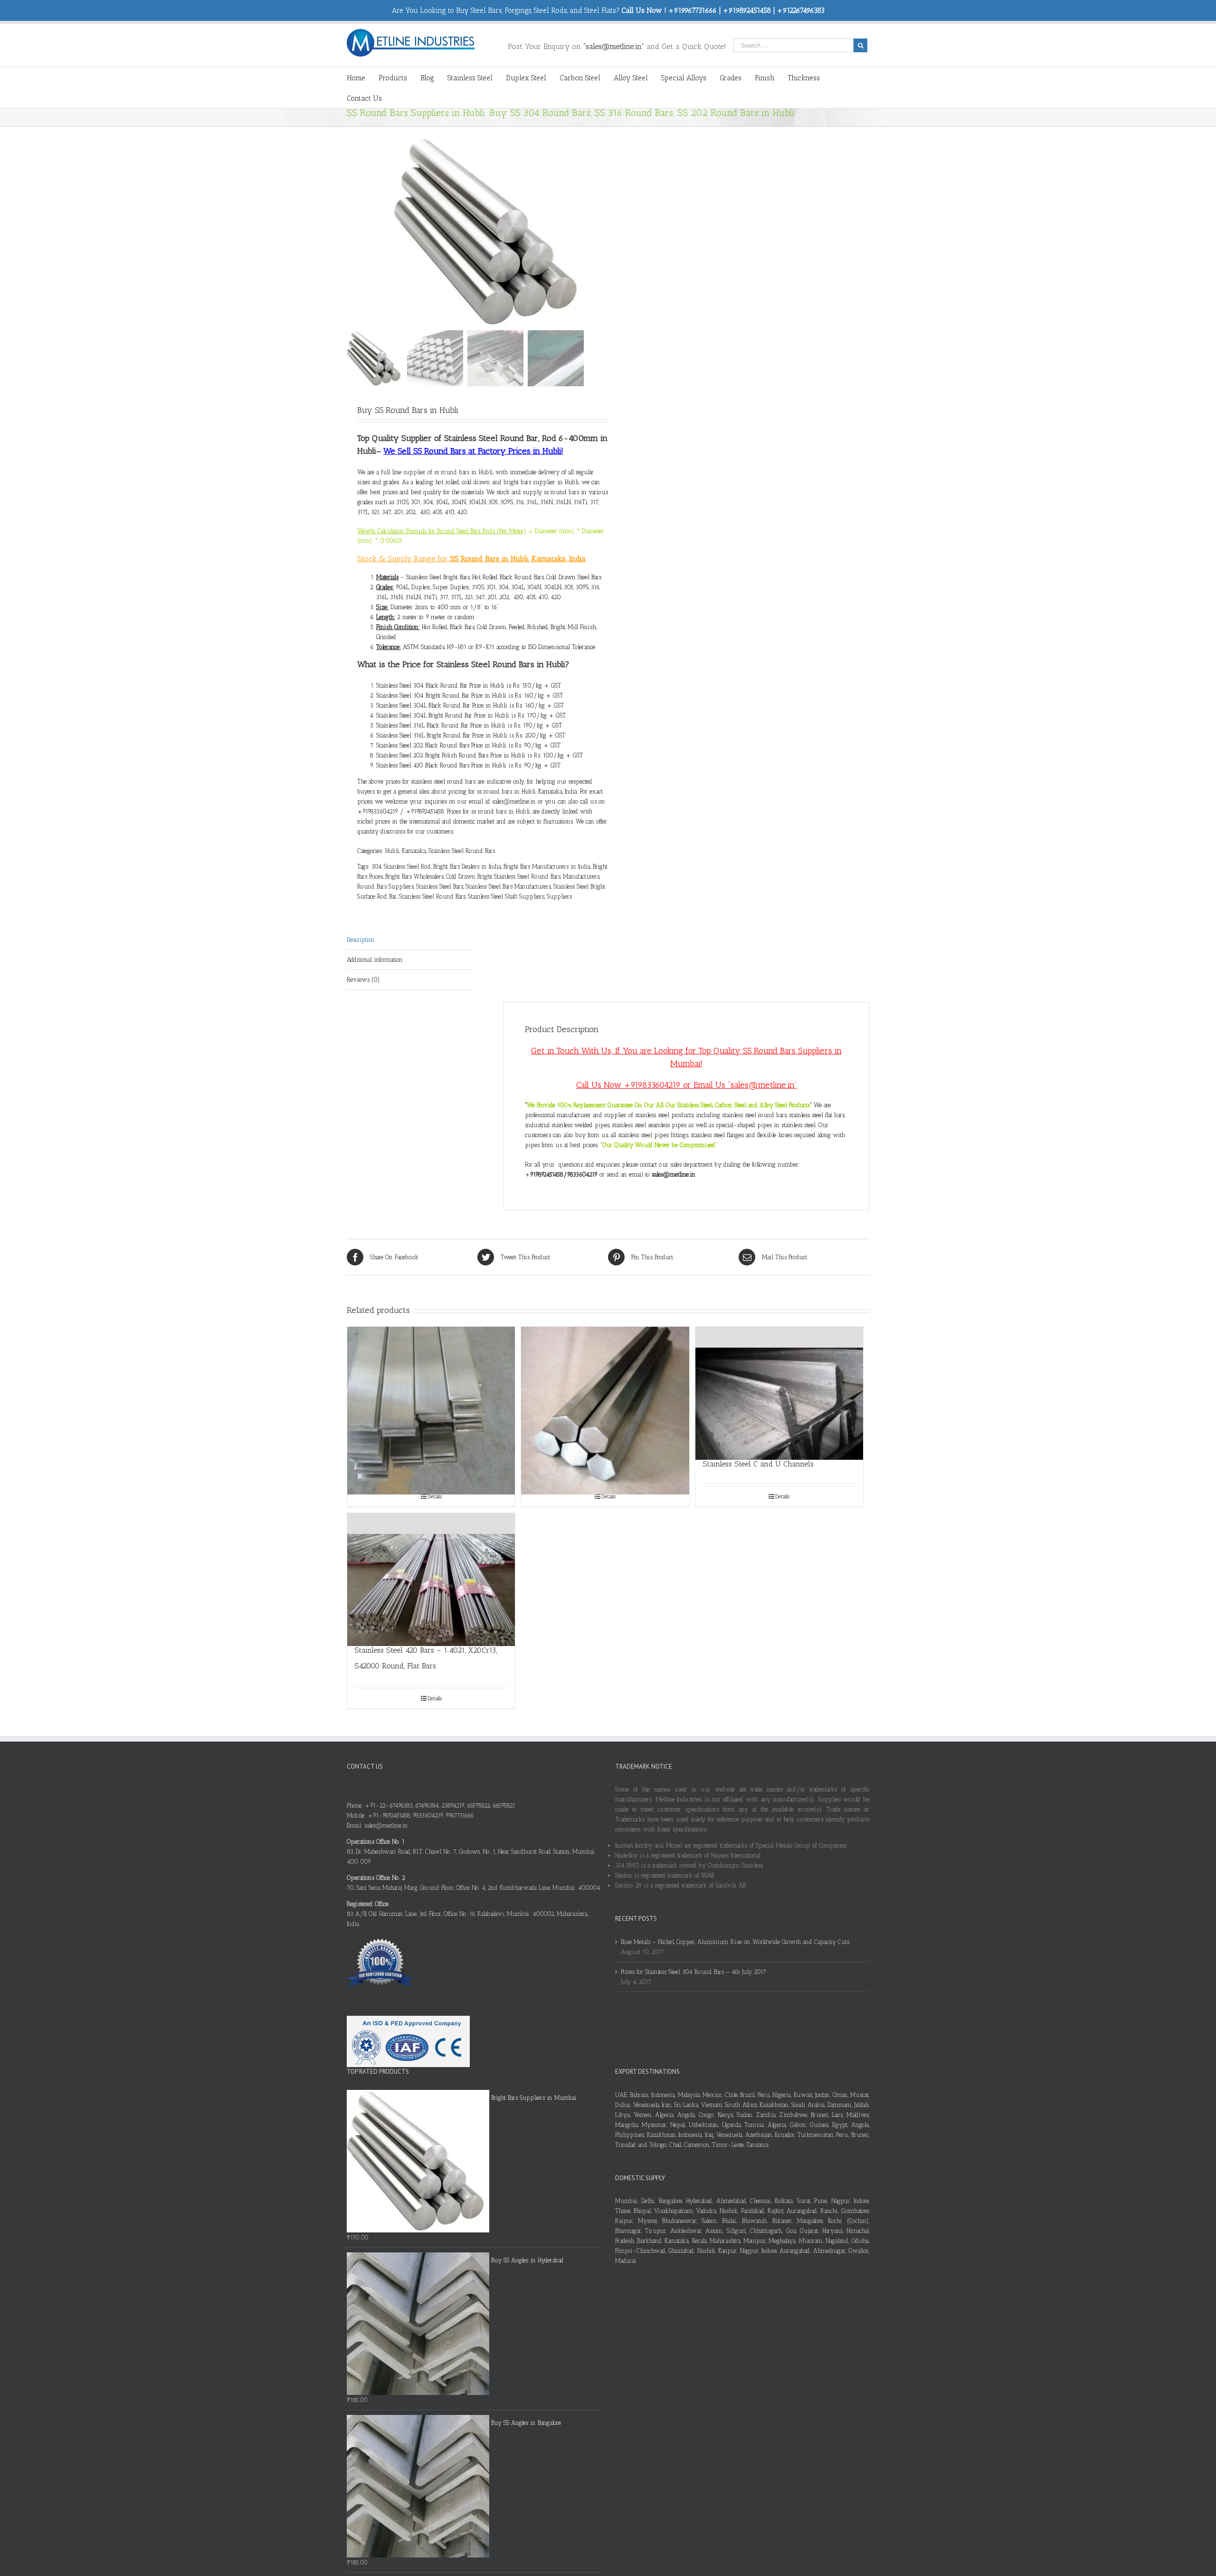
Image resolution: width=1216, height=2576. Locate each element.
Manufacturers (581, 876)
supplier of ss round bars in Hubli (448, 472)
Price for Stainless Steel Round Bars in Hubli (484, 664)
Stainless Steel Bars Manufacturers (508, 886)
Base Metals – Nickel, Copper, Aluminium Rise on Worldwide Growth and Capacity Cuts (735, 1942)
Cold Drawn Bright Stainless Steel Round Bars (503, 876)
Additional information (375, 960)
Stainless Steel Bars (440, 886)
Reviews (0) (363, 980)
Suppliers (559, 896)
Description (361, 940)
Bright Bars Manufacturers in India (547, 867)
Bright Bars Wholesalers (414, 876)
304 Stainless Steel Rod (401, 867)
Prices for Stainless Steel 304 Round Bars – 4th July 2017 (693, 1972)
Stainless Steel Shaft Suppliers (506, 896)
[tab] (409, 940)
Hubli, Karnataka (406, 851)
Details (435, 1496)
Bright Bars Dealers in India (467, 867)
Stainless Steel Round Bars (462, 851)
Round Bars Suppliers (385, 886)
